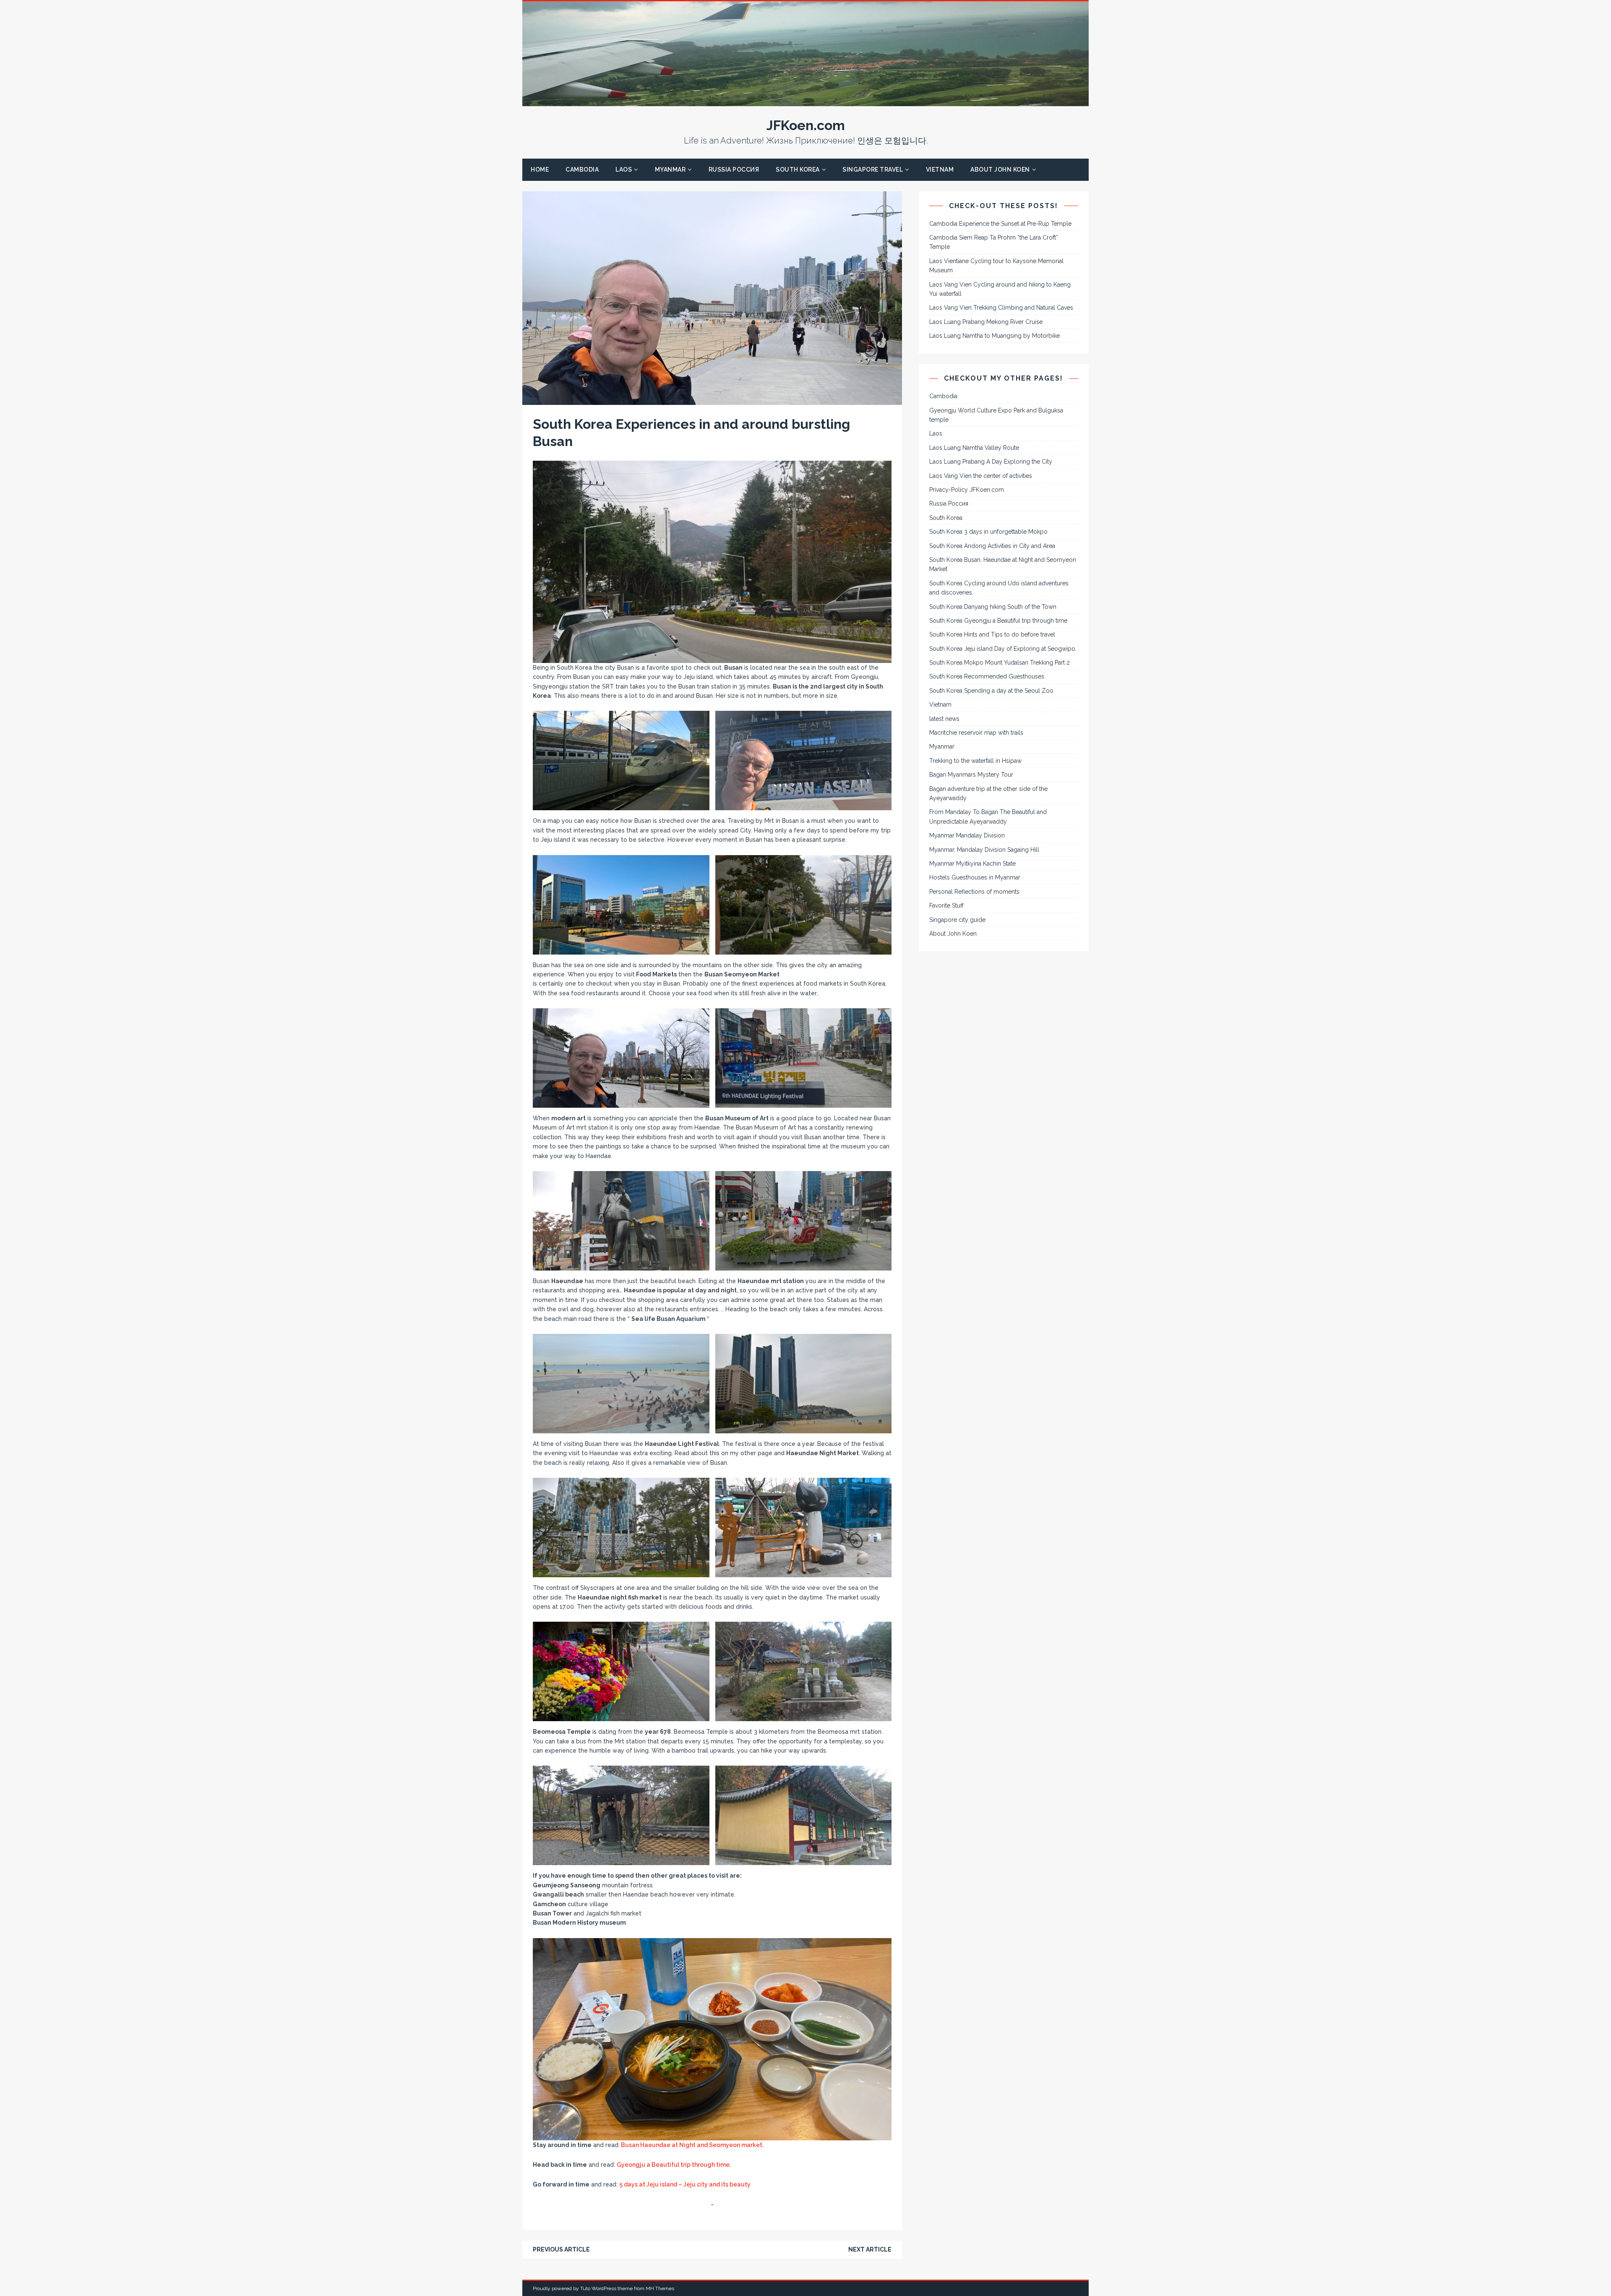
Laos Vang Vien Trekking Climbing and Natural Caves (1001, 308)
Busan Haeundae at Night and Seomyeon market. (692, 2145)
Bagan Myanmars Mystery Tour (971, 775)
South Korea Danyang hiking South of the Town (993, 607)
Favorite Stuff (946, 905)
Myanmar (670, 170)
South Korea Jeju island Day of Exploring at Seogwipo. (1003, 649)
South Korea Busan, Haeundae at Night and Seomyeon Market (1003, 564)
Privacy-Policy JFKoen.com (967, 490)
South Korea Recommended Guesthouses (987, 676)
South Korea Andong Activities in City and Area (992, 546)
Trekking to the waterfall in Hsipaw (975, 761)
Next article (870, 2249)
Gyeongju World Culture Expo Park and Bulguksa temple (996, 415)
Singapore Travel (873, 170)
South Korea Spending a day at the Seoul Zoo (991, 691)
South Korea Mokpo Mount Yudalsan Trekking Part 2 (1000, 663)
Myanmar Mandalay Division (967, 835)
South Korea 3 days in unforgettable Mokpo (988, 532)
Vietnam (940, 170)
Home (540, 170)
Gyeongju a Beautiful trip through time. (674, 2165)
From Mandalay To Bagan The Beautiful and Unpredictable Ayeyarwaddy (988, 817)
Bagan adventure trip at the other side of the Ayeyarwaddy (988, 793)
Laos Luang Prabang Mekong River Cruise (986, 322)
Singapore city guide (957, 920)
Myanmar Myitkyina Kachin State (972, 864)
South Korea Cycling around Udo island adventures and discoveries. (999, 588)
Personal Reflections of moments (974, 892)
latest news (944, 719)
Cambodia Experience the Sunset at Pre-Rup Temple (1000, 224)
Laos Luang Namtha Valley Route (974, 448)
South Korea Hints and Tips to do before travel (992, 634)
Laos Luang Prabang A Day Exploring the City (991, 462)
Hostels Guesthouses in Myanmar (975, 877)
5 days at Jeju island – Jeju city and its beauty (685, 2184)
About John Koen (1000, 170)
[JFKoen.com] (805, 102)
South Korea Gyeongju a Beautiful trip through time (998, 621)
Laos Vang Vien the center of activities (981, 476)
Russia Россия (734, 170)
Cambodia (582, 170)
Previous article (561, 2249)
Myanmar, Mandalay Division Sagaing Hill (984, 850)
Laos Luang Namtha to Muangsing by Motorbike (994, 336)
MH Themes (660, 2288)
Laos (624, 170)
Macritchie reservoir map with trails (976, 733)
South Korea (798, 170)
